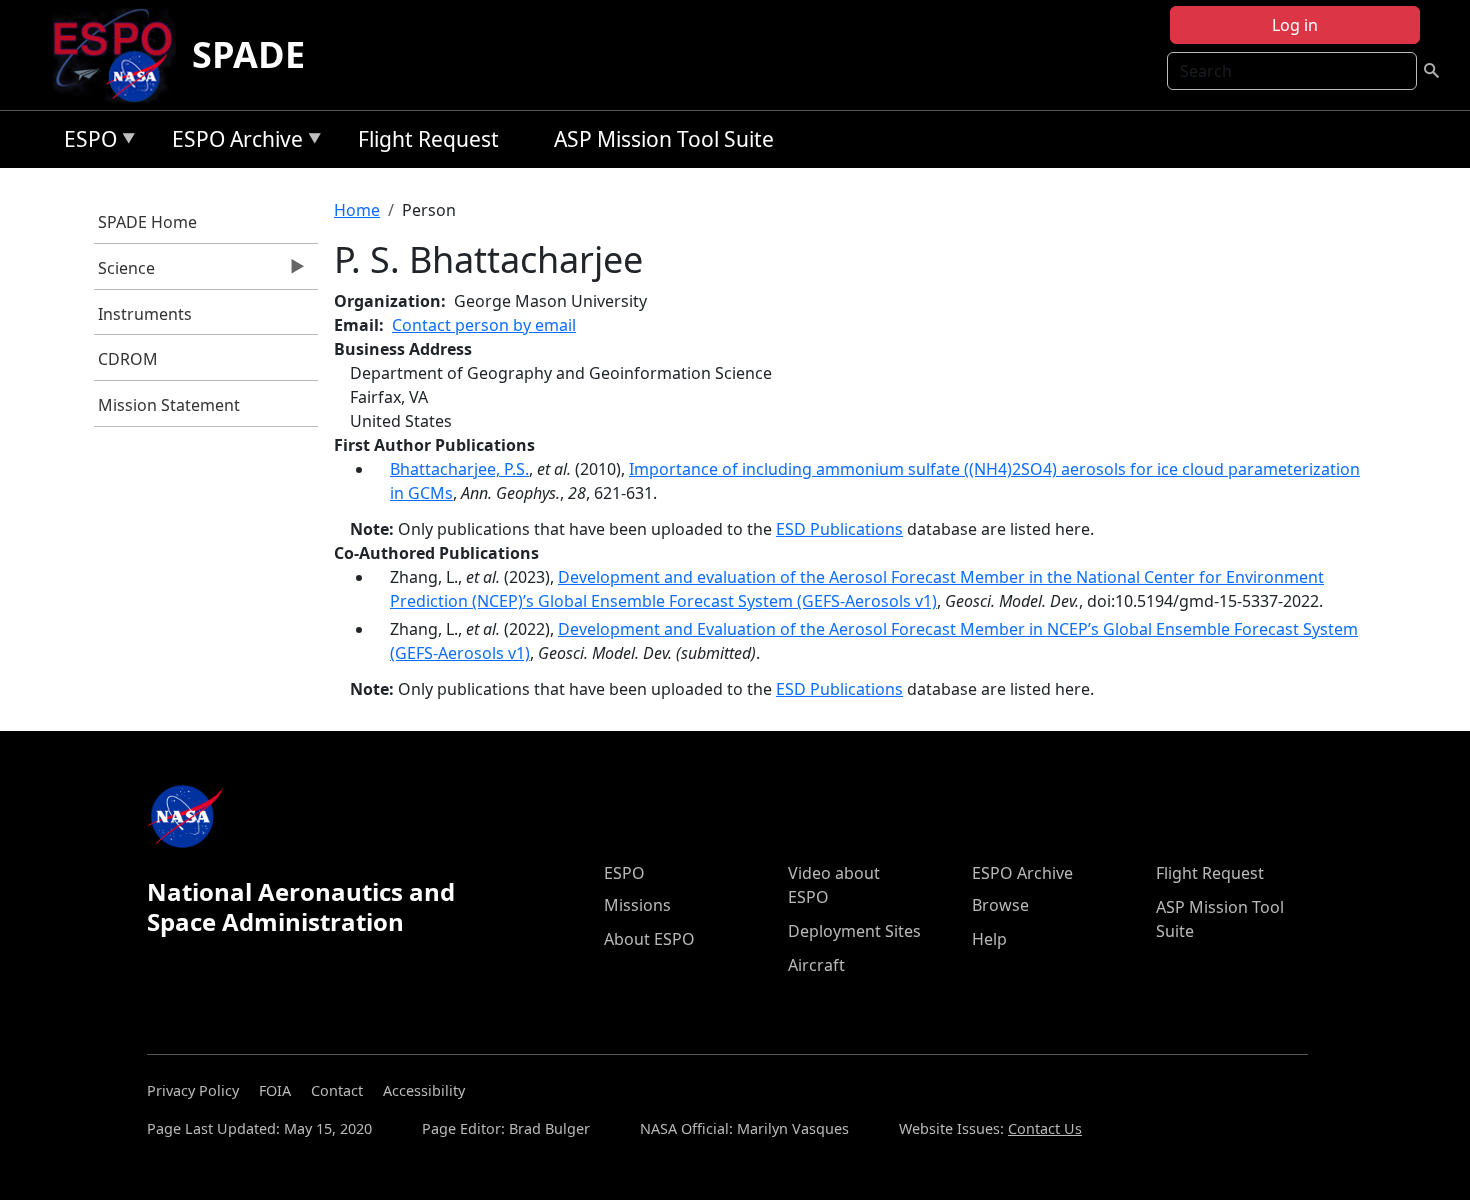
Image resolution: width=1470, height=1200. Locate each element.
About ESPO (649, 939)
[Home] (120, 55)
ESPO (85, 142)
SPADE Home (147, 222)
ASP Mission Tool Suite (664, 139)
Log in (1295, 25)
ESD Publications (839, 529)
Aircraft (816, 965)
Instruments (145, 314)
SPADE (248, 54)
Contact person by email (484, 325)
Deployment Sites (854, 931)
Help (989, 939)
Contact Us (1045, 1128)
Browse (1000, 905)
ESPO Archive (232, 142)
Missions (637, 905)
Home (357, 210)
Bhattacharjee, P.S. (459, 469)
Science (125, 273)
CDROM (128, 359)
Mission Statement (169, 405)
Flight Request (428, 139)
